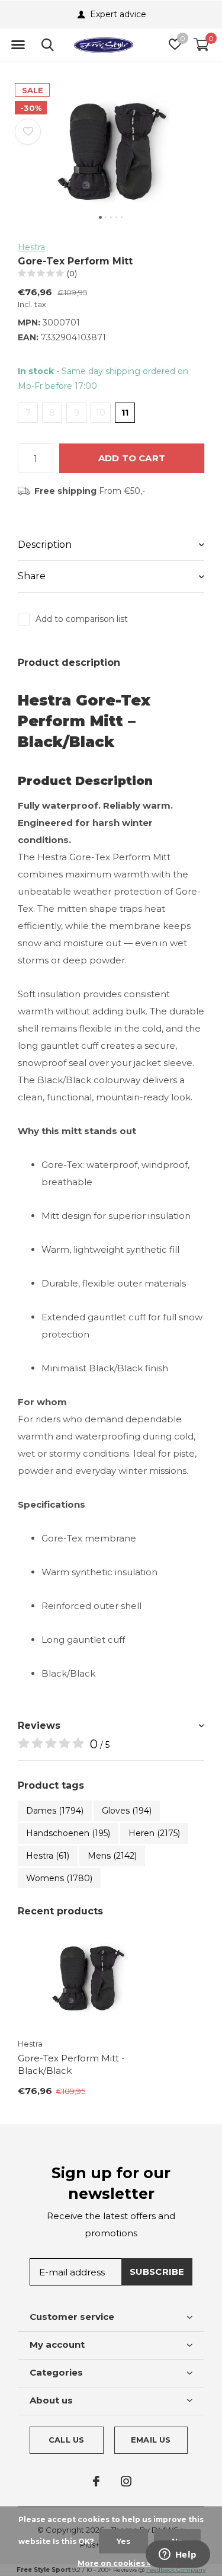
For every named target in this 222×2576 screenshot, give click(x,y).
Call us (66, 2440)
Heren (154, 1833)
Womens (59, 1878)
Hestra (31, 247)
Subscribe (157, 2272)
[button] (18, 45)
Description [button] (45, 545)
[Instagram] (126, 2481)
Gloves (127, 1811)
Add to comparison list (82, 619)
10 (101, 413)
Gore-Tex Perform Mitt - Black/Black (71, 2064)
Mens (112, 1856)
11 (125, 413)
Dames (55, 1811)
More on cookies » (114, 2563)
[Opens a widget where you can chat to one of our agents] (178, 2555)
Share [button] (32, 576)
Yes (123, 2541)
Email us (151, 2440)
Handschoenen (68, 1833)
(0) (72, 273)
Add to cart (132, 458)
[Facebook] (96, 2481)
